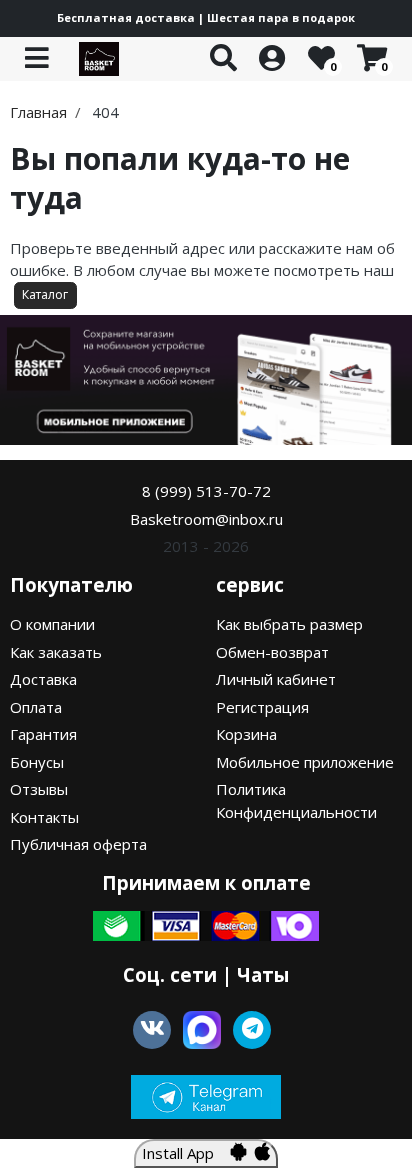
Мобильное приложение (305, 762)
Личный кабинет (276, 679)
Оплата (36, 707)
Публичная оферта (78, 844)
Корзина (246, 734)
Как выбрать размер (289, 624)
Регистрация (262, 707)
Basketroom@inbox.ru (206, 519)
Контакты (44, 817)
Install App (186, 1153)
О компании (52, 624)
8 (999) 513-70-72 (206, 491)
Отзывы (39, 789)
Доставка (43, 679)
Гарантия (43, 734)
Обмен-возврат (272, 652)
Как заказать (56, 652)
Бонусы (37, 762)
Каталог (45, 294)
